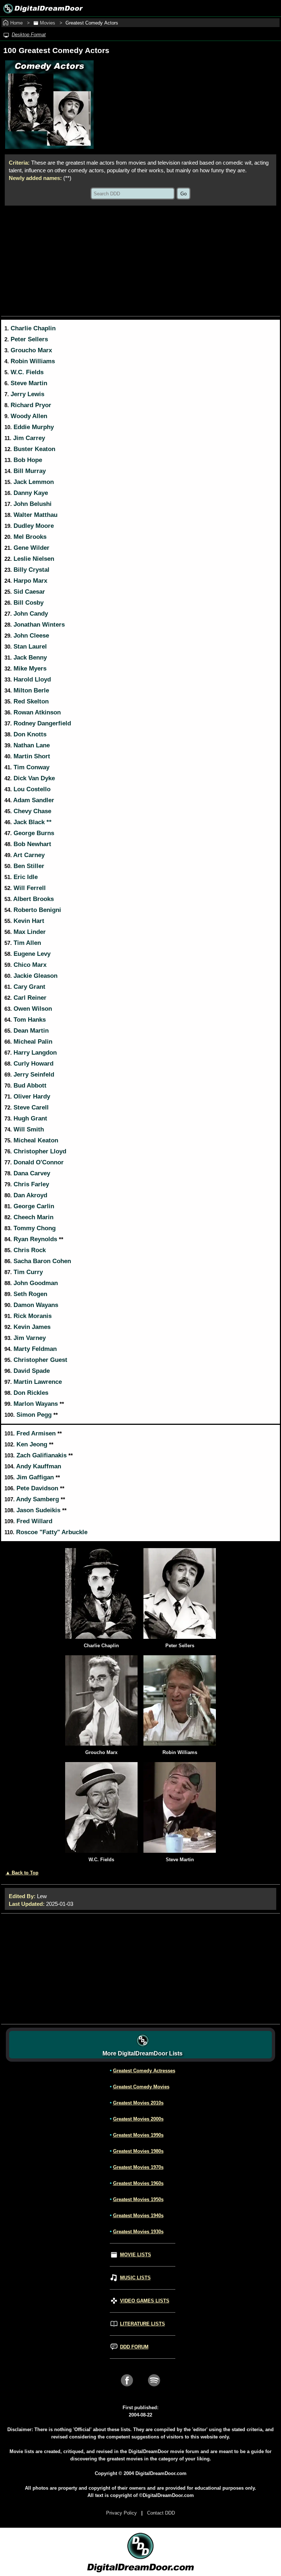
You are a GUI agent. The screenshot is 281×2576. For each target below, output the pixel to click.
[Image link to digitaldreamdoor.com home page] (42, 8)
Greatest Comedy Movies (141, 2087)
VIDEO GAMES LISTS (145, 2301)
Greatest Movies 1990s (138, 2135)
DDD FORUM (134, 2347)
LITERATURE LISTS (143, 2324)
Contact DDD (161, 2513)
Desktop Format (29, 35)
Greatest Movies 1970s (138, 2167)
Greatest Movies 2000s (138, 2119)
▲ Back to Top (22, 1873)
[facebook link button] (127, 2389)
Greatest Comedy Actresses (144, 2071)
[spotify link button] (154, 2389)
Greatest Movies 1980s (138, 2151)
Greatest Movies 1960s (138, 2183)
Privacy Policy (121, 2513)
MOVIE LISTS (136, 2255)
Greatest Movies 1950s (138, 2199)
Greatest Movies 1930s (138, 2232)
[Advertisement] (140, 261)
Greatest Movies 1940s (138, 2215)
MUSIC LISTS (135, 2278)
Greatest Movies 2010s (138, 2103)
